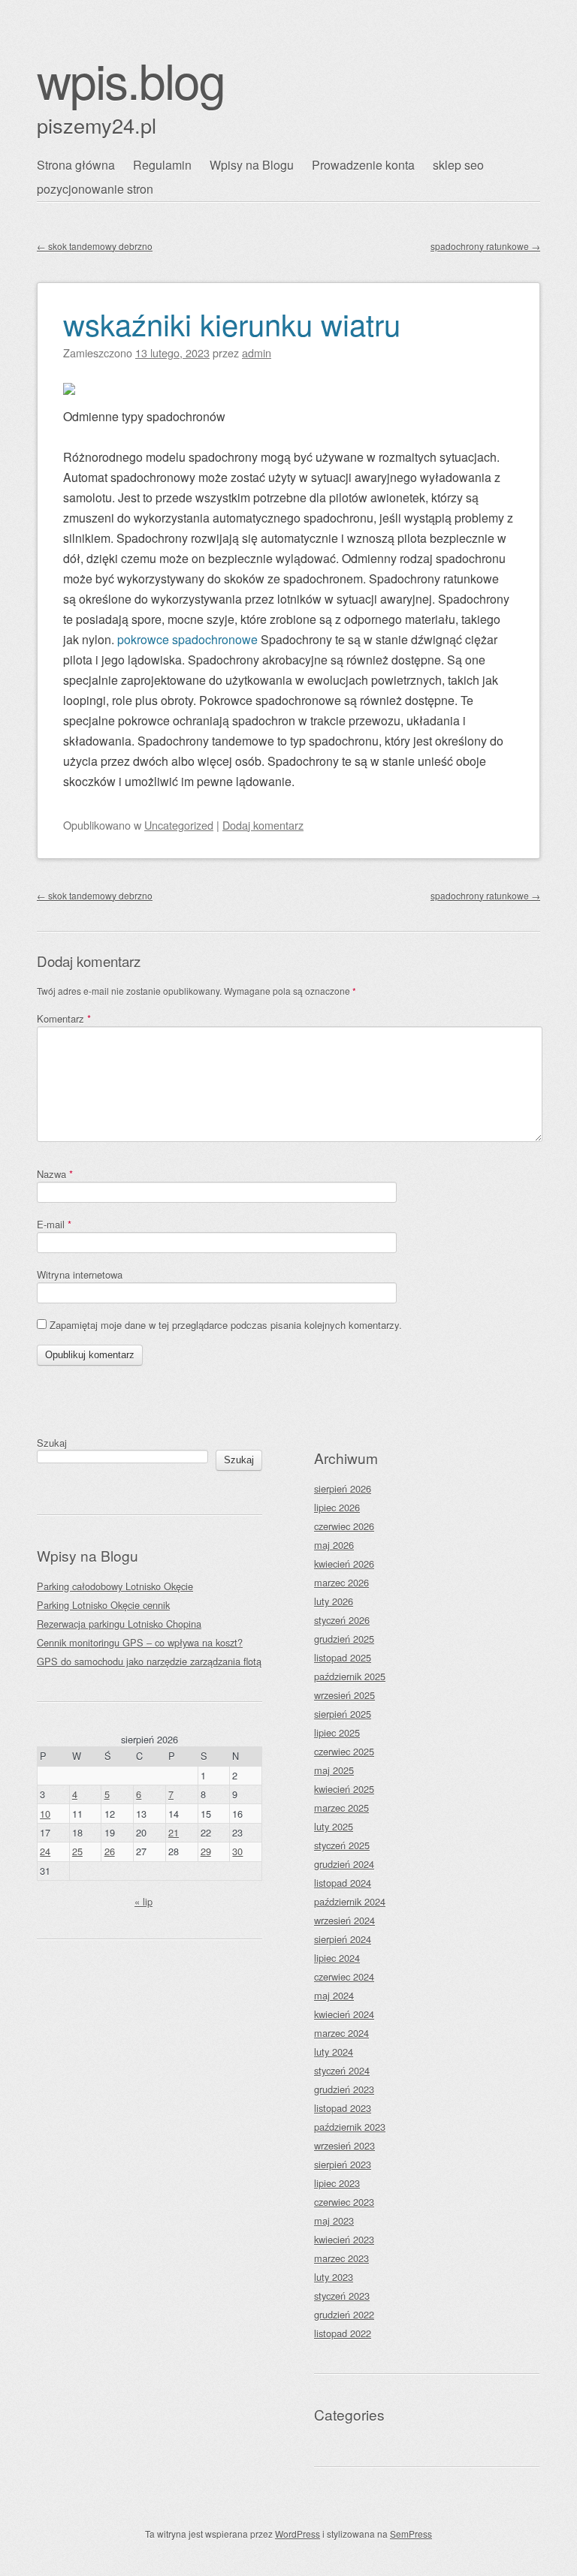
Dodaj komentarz (263, 825)
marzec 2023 (341, 2258)
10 (45, 1814)
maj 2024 (334, 1995)
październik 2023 (350, 2127)
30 (237, 1851)
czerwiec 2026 (344, 1526)
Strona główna (76, 165)
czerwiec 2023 (344, 2202)
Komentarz (64, 1018)
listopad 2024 (343, 1883)
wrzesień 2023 (344, 2145)
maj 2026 (334, 1545)
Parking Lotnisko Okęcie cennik (103, 1605)
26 (110, 1851)
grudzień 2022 (344, 2314)
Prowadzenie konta (363, 165)
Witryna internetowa (80, 1274)
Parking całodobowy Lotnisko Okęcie (115, 1586)
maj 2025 (334, 1770)
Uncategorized (179, 825)
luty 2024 (334, 2052)
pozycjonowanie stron (95, 189)
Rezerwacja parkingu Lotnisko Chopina (119, 1624)
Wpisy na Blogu (252, 165)
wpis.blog (131, 79)
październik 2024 (350, 1901)
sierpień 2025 (343, 1714)
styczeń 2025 (342, 1845)
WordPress (298, 2534)
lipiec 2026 (337, 1507)
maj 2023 (334, 2220)
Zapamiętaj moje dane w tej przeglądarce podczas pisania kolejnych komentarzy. (226, 1325)
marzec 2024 (341, 2033)
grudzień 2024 (344, 1864)
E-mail (54, 1224)
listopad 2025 (343, 1657)
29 (206, 1851)
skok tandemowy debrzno (95, 246)
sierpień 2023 (343, 2164)
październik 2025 (350, 1676)
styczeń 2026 (342, 1620)
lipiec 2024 (337, 1958)
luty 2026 (334, 1601)
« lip (143, 1901)
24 (45, 1851)
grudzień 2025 (344, 1639)
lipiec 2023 (337, 2183)
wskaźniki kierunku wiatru (232, 323)
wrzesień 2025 (344, 1695)
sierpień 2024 (343, 1939)
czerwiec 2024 (344, 1976)
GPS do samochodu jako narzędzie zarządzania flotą (149, 1661)
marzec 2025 (341, 1808)
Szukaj (52, 1443)
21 (174, 1832)
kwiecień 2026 (344, 1564)
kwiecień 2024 (344, 2014)
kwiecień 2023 (344, 2239)
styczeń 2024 (342, 2070)
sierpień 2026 (343, 1488)
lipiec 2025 (337, 1732)
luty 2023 (334, 2277)
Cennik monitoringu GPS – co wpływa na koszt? (140, 1642)
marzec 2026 (341, 1582)
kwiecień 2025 (344, 1789)
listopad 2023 (343, 2108)
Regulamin (162, 165)
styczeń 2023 (342, 2296)
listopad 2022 (343, 2333)
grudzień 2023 (344, 2089)
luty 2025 (334, 1826)
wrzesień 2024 (344, 1920)
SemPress (411, 2534)
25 (77, 1851)
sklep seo (458, 165)
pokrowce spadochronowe (187, 639)
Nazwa (55, 1174)
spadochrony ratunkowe (485, 246)
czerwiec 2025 (344, 1751)
